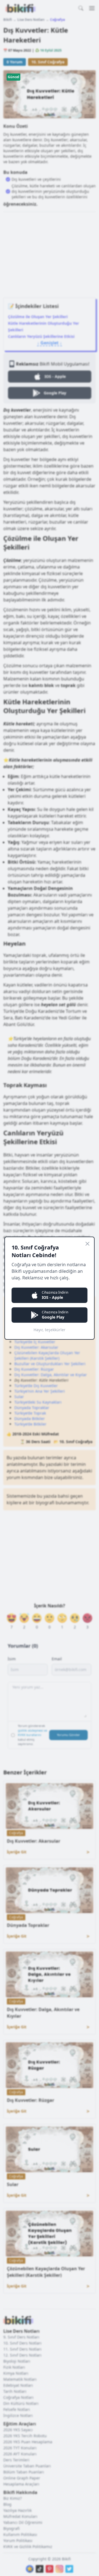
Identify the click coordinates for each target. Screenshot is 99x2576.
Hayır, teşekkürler (50, 1330)
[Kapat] (87, 1244)
